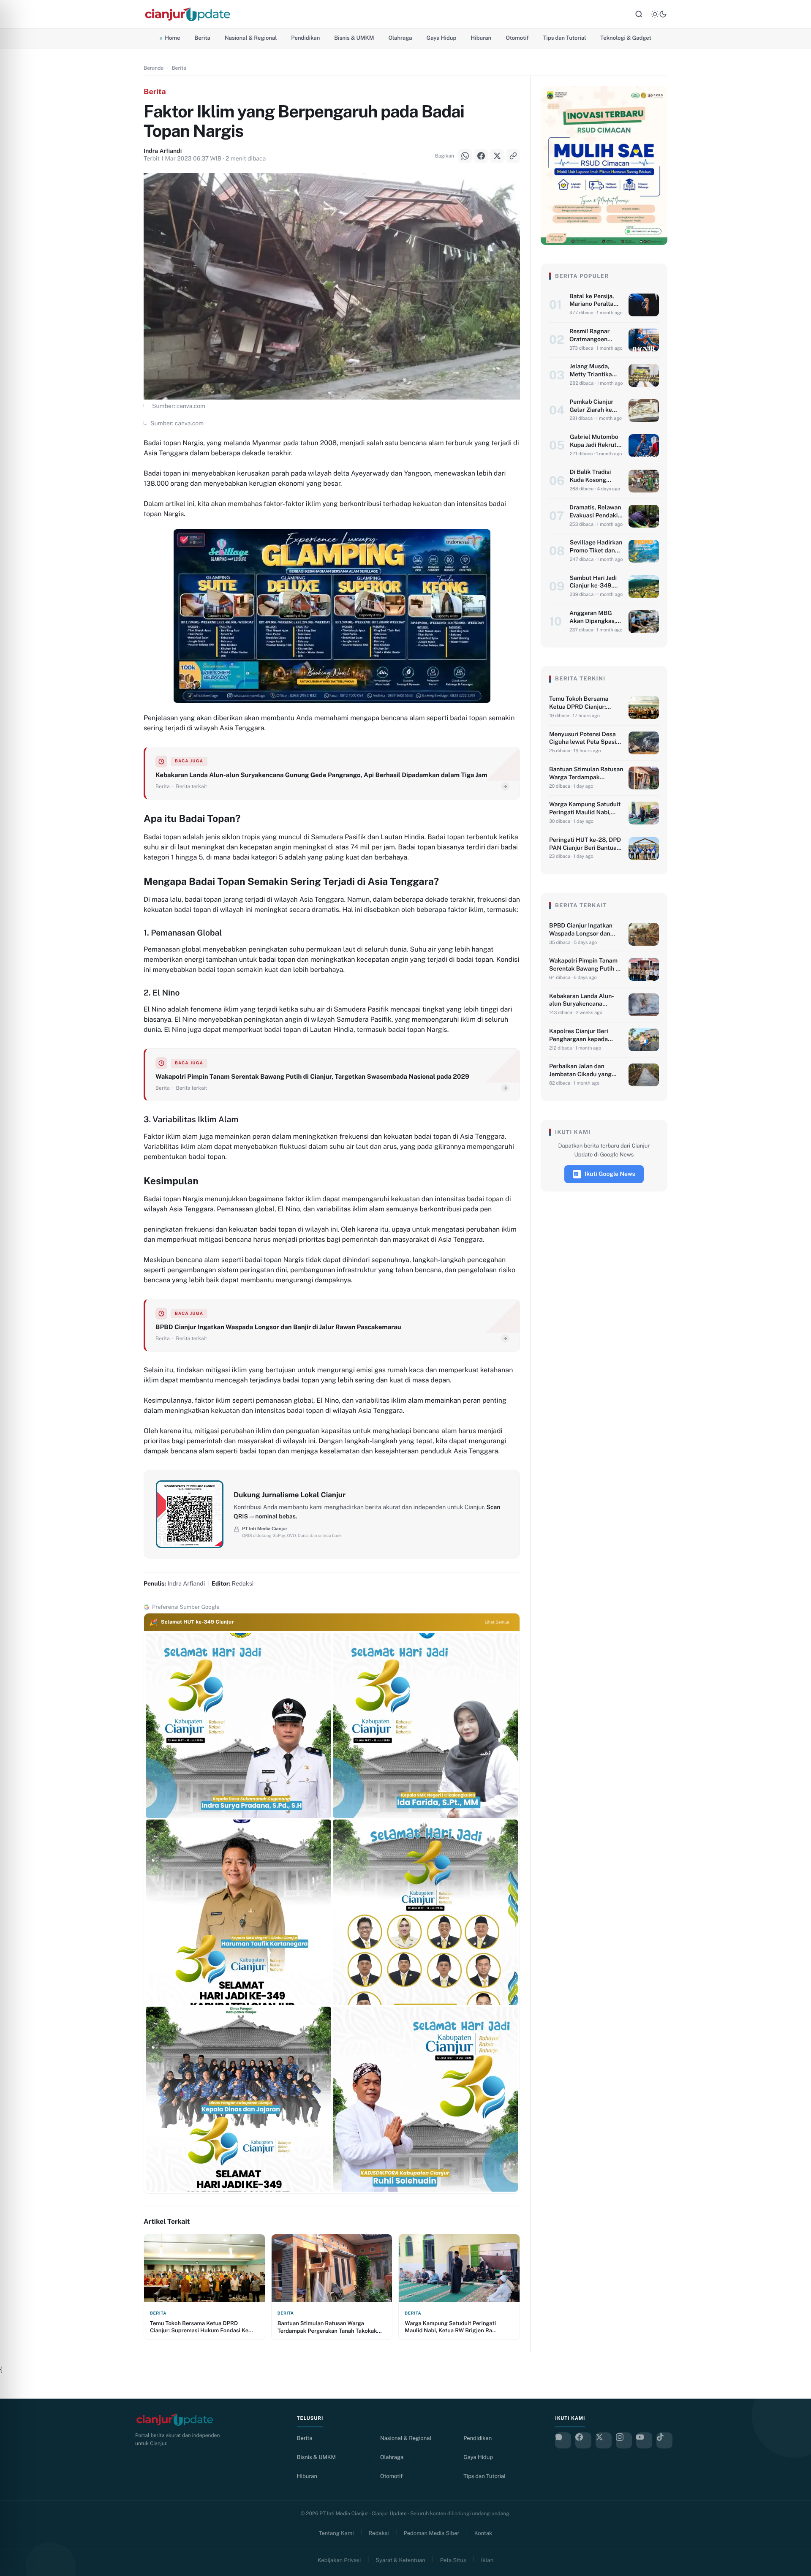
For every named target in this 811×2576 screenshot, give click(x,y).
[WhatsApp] (17, 1257)
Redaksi (379, 2533)
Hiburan (481, 38)
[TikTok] (664, 2440)
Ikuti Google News (610, 1174)
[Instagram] (624, 2440)
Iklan (487, 2560)
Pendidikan (305, 38)
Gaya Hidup (442, 38)
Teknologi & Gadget (626, 38)
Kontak (483, 2533)
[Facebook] (17, 1278)
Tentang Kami (336, 2533)
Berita (202, 38)
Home (172, 38)
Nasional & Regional (251, 38)
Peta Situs (453, 2560)
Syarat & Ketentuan (400, 2560)
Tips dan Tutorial (565, 38)
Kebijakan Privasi (339, 2560)
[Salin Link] (17, 1320)
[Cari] (639, 14)
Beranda (154, 68)
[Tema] (659, 14)
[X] (17, 1299)
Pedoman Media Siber (432, 2533)
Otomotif (517, 38)
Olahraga (400, 38)
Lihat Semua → (500, 1622)
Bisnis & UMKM (354, 38)
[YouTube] (644, 2440)
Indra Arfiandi (163, 151)
